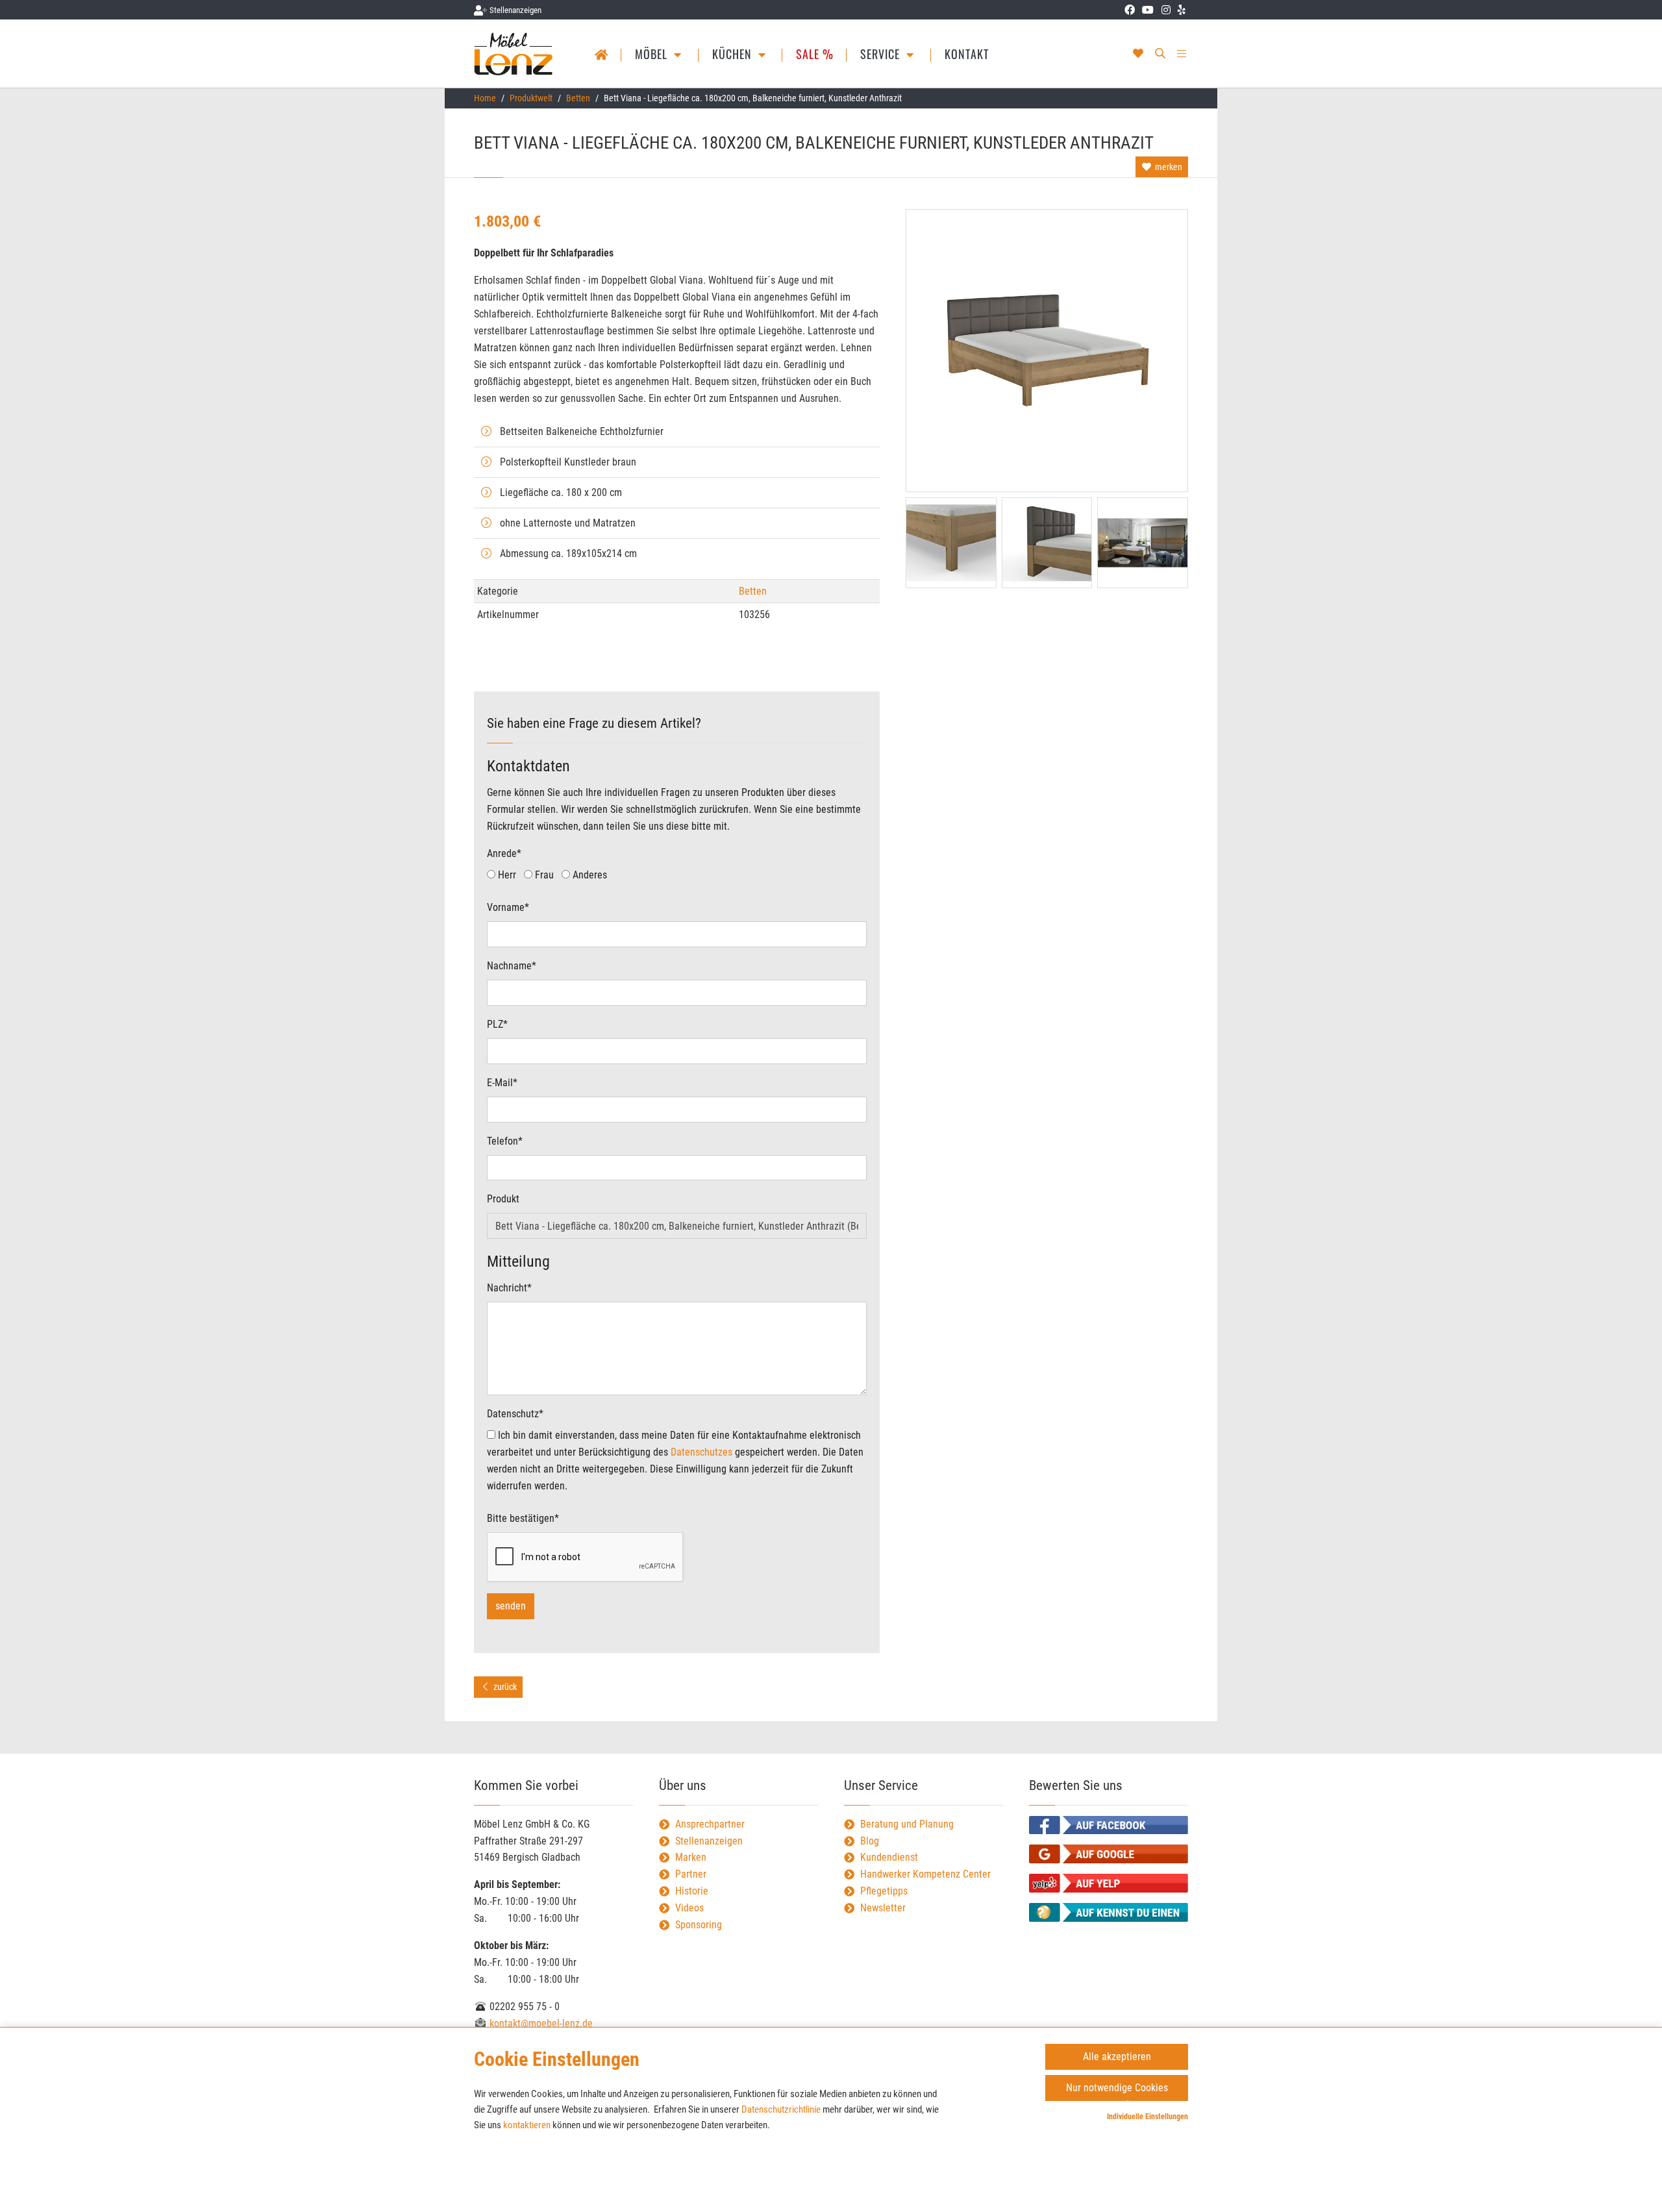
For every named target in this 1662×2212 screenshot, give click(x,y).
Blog (870, 1841)
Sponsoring (699, 1925)
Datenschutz (515, 1414)
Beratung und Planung (907, 1824)
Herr (506, 875)
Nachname (512, 966)
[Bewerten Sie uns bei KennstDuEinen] (1109, 1912)
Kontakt (967, 54)
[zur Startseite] (515, 54)
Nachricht (509, 1288)
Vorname (508, 907)
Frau (543, 875)
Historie (692, 1891)
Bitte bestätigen (523, 1518)
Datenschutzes (701, 1452)
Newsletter (883, 1908)
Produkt (503, 1199)
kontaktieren (527, 2125)
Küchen (734, 54)
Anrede (504, 853)
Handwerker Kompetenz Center (925, 1874)
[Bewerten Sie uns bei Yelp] (1109, 1883)
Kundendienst (889, 1857)
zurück (504, 1687)
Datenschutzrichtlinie (781, 2109)
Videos (689, 1908)
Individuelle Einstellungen (1147, 2117)
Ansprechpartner (710, 1824)
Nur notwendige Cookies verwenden (1117, 2091)
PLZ (497, 1024)
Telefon (505, 1141)
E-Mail (502, 1083)
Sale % (815, 54)
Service (882, 54)
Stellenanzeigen (709, 1841)
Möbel (653, 54)
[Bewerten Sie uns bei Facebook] (1109, 1825)
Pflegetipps (884, 1891)
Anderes (589, 875)
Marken (691, 1857)
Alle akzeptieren (1117, 2057)
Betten (578, 98)
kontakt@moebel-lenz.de (540, 2023)
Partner (691, 1874)
